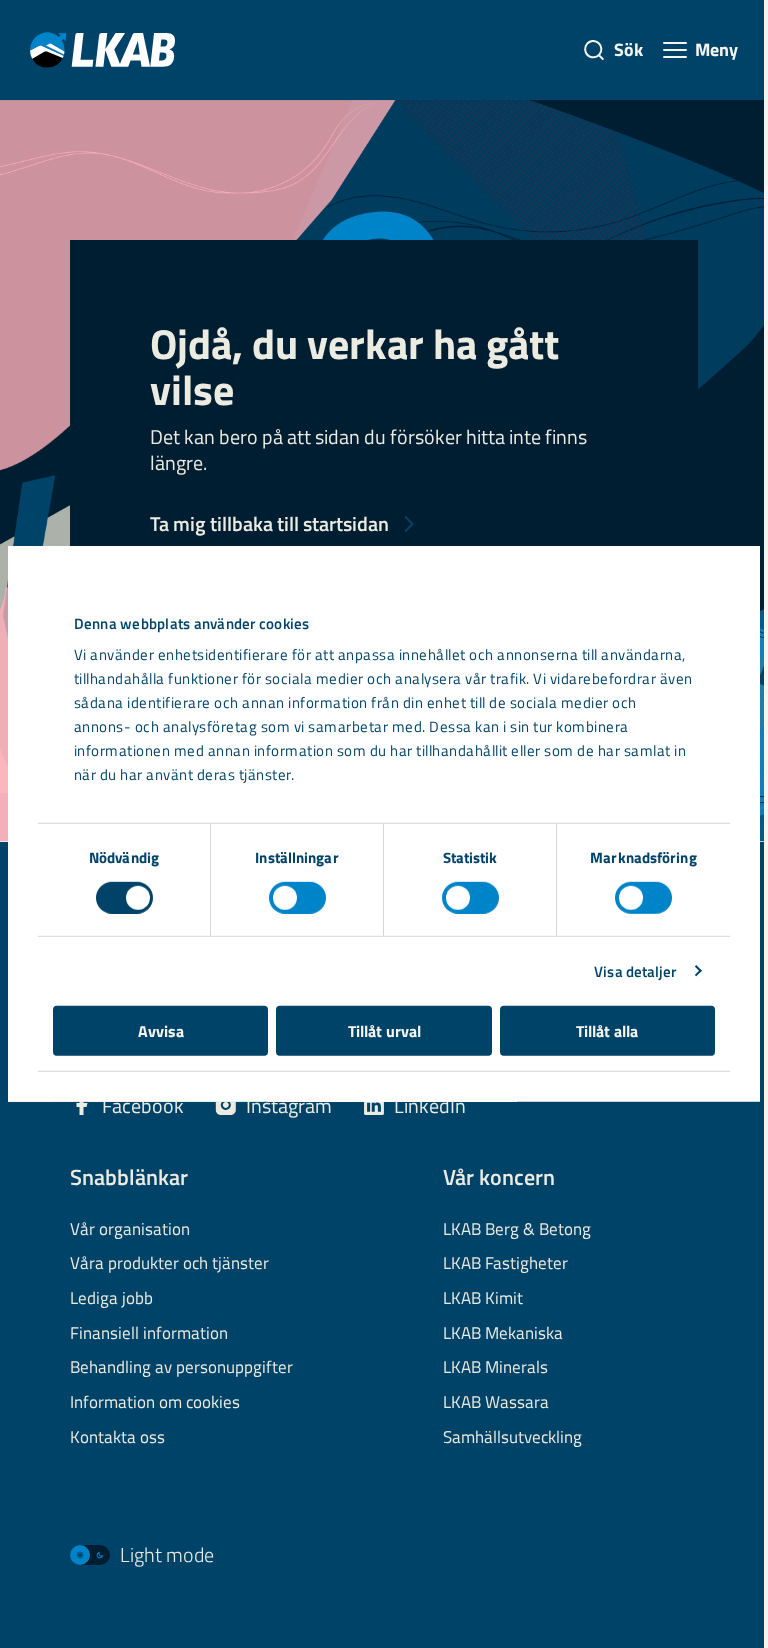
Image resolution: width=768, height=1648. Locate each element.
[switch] (297, 897)
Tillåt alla (607, 1031)
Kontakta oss (117, 1438)
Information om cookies (155, 1403)
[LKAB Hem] (102, 49)
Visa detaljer (635, 970)
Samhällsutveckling (512, 1438)
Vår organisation (130, 1230)
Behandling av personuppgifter (181, 1368)
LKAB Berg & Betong (517, 1230)
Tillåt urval (384, 1031)
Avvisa (161, 1031)
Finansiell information (149, 1334)
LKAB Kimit (483, 1299)
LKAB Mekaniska (503, 1334)
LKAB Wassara (496, 1403)
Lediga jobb (111, 1299)
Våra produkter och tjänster (169, 1264)
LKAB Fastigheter (505, 1264)
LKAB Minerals (495, 1368)
